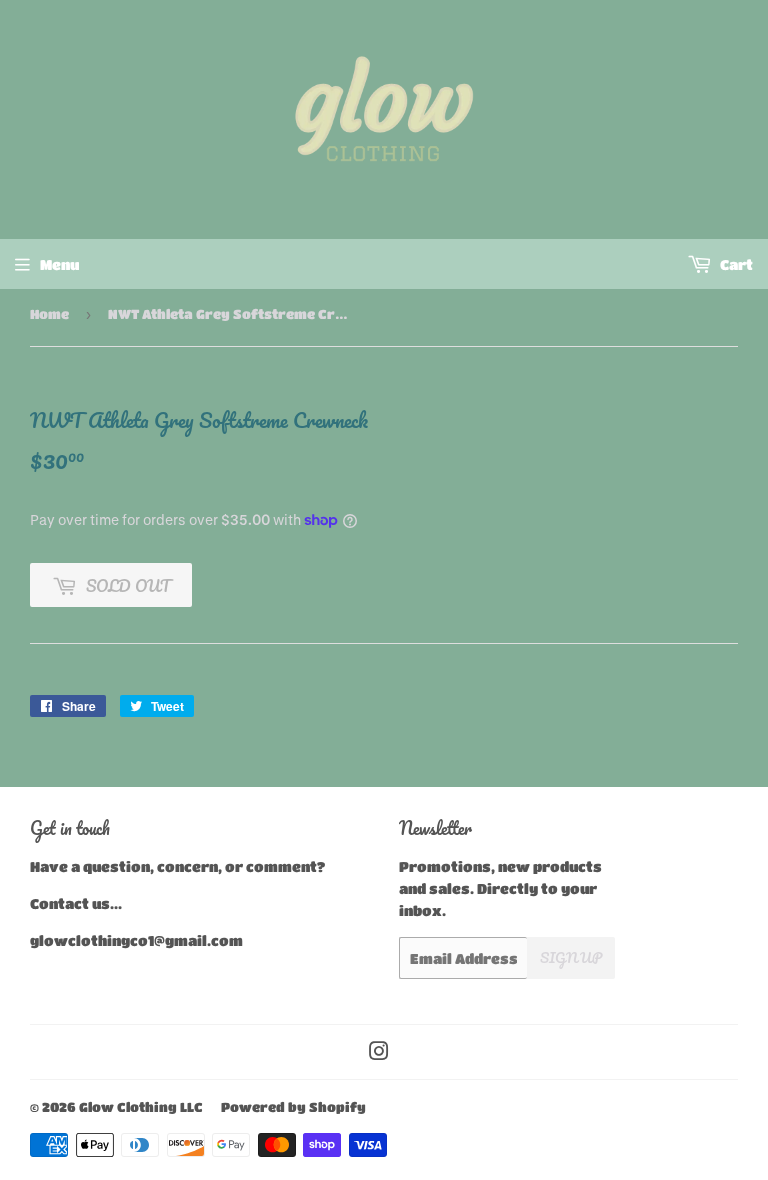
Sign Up (571, 957)
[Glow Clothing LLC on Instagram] (379, 1053)
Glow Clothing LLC (141, 1106)
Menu (59, 264)
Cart (735, 264)
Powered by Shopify (293, 1106)
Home (49, 313)
